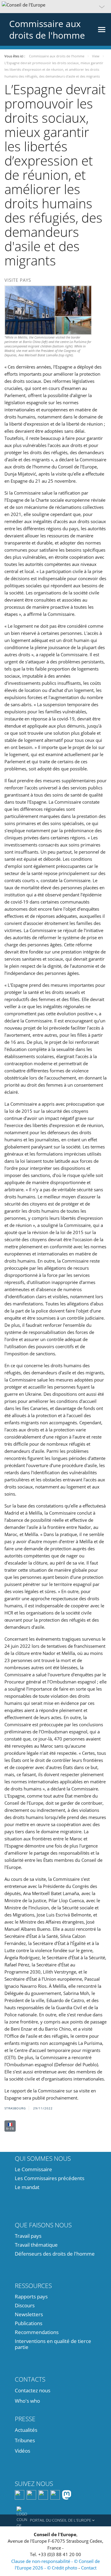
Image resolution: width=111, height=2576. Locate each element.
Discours (25, 2305)
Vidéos (22, 2451)
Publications (29, 2323)
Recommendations (37, 2332)
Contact (89, 2568)
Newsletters (29, 2314)
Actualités (26, 2430)
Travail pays (28, 2236)
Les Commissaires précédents (50, 2178)
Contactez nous (33, 2390)
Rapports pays (31, 2296)
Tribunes (25, 2440)
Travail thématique (36, 2245)
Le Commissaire (33, 2169)
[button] (55, 7)
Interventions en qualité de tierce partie (53, 2344)
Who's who (27, 2401)
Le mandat (27, 2187)
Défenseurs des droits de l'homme (55, 2254)
